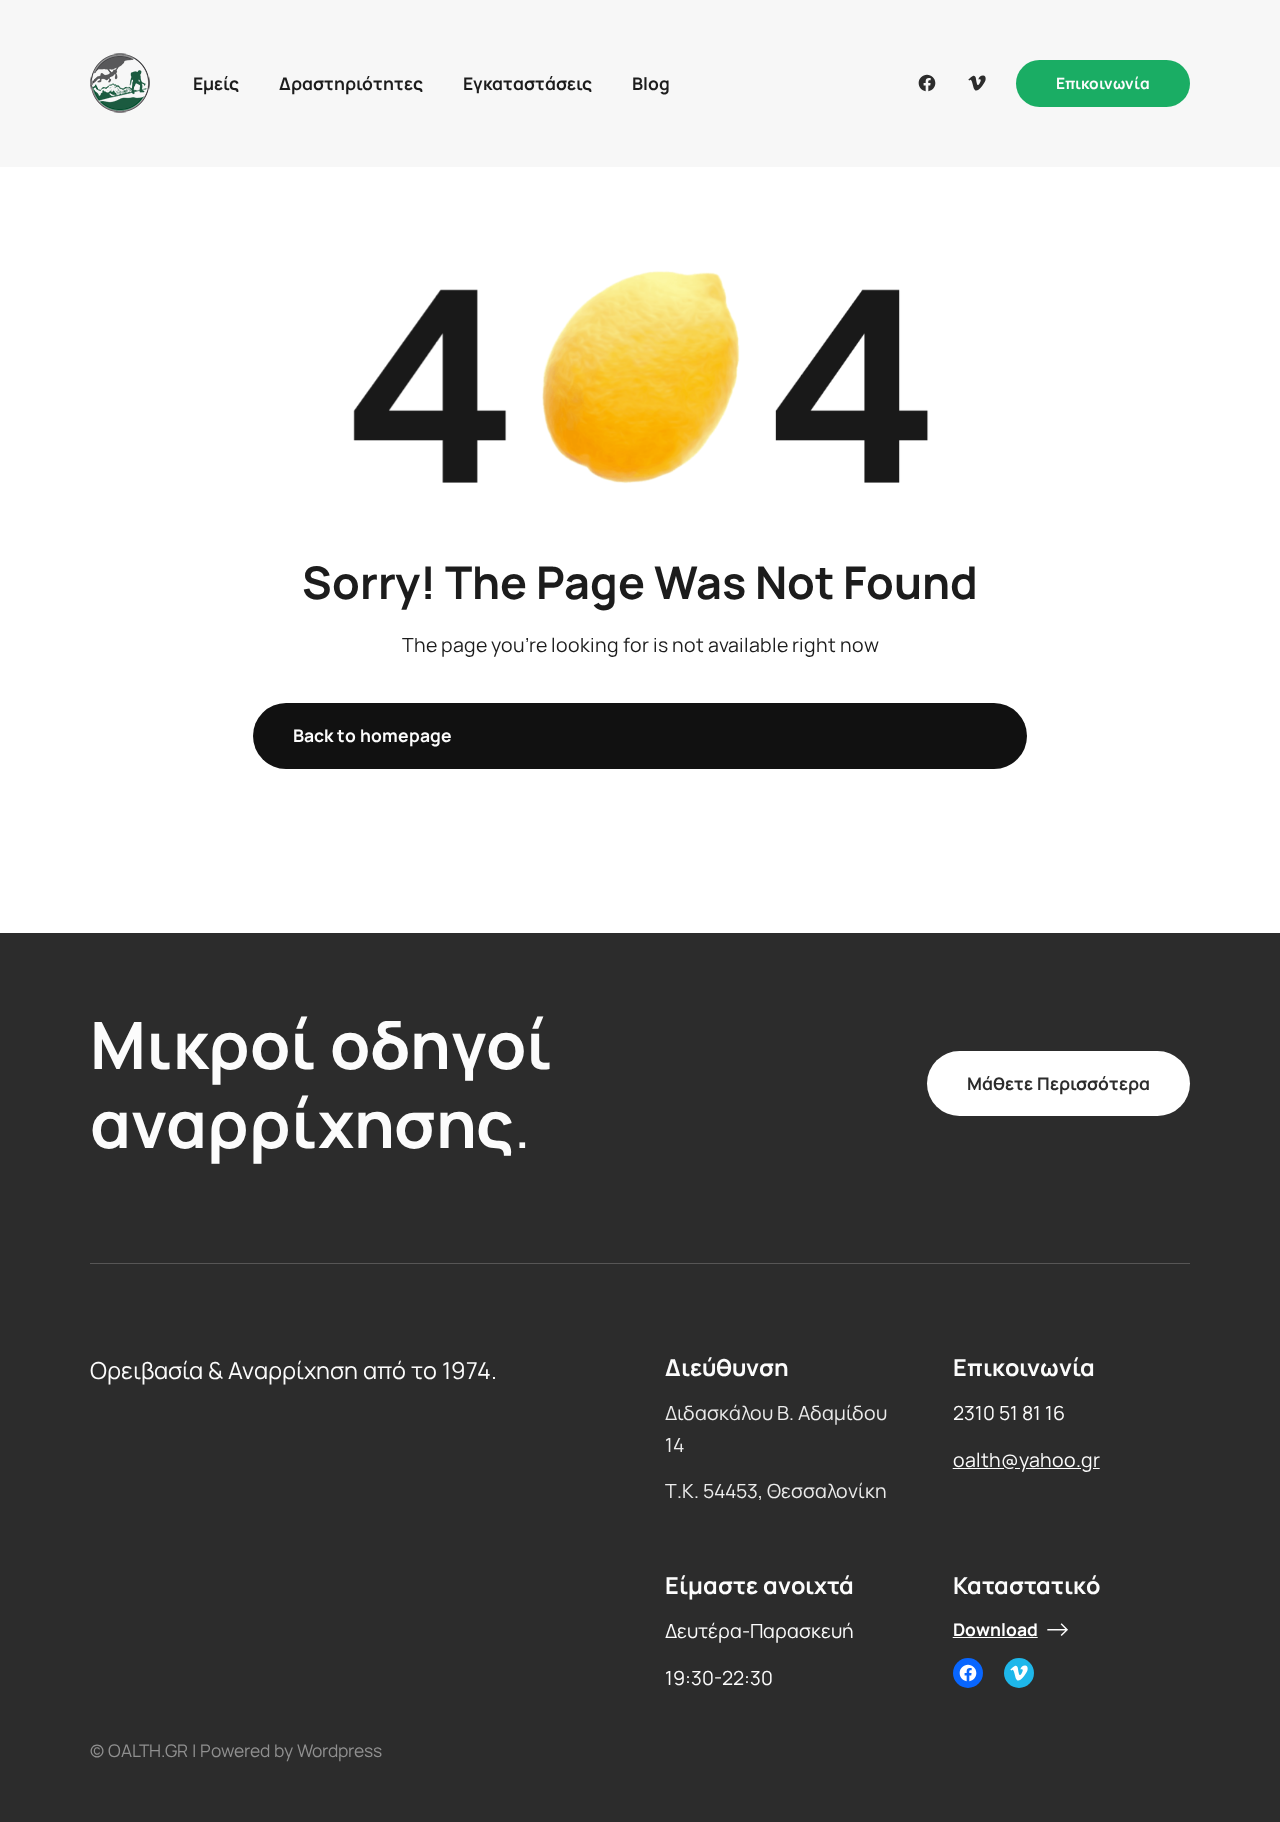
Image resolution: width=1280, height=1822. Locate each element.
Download (995, 1630)
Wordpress (339, 1750)
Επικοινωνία (1103, 83)
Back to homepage (372, 735)
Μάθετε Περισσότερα (1058, 1083)
